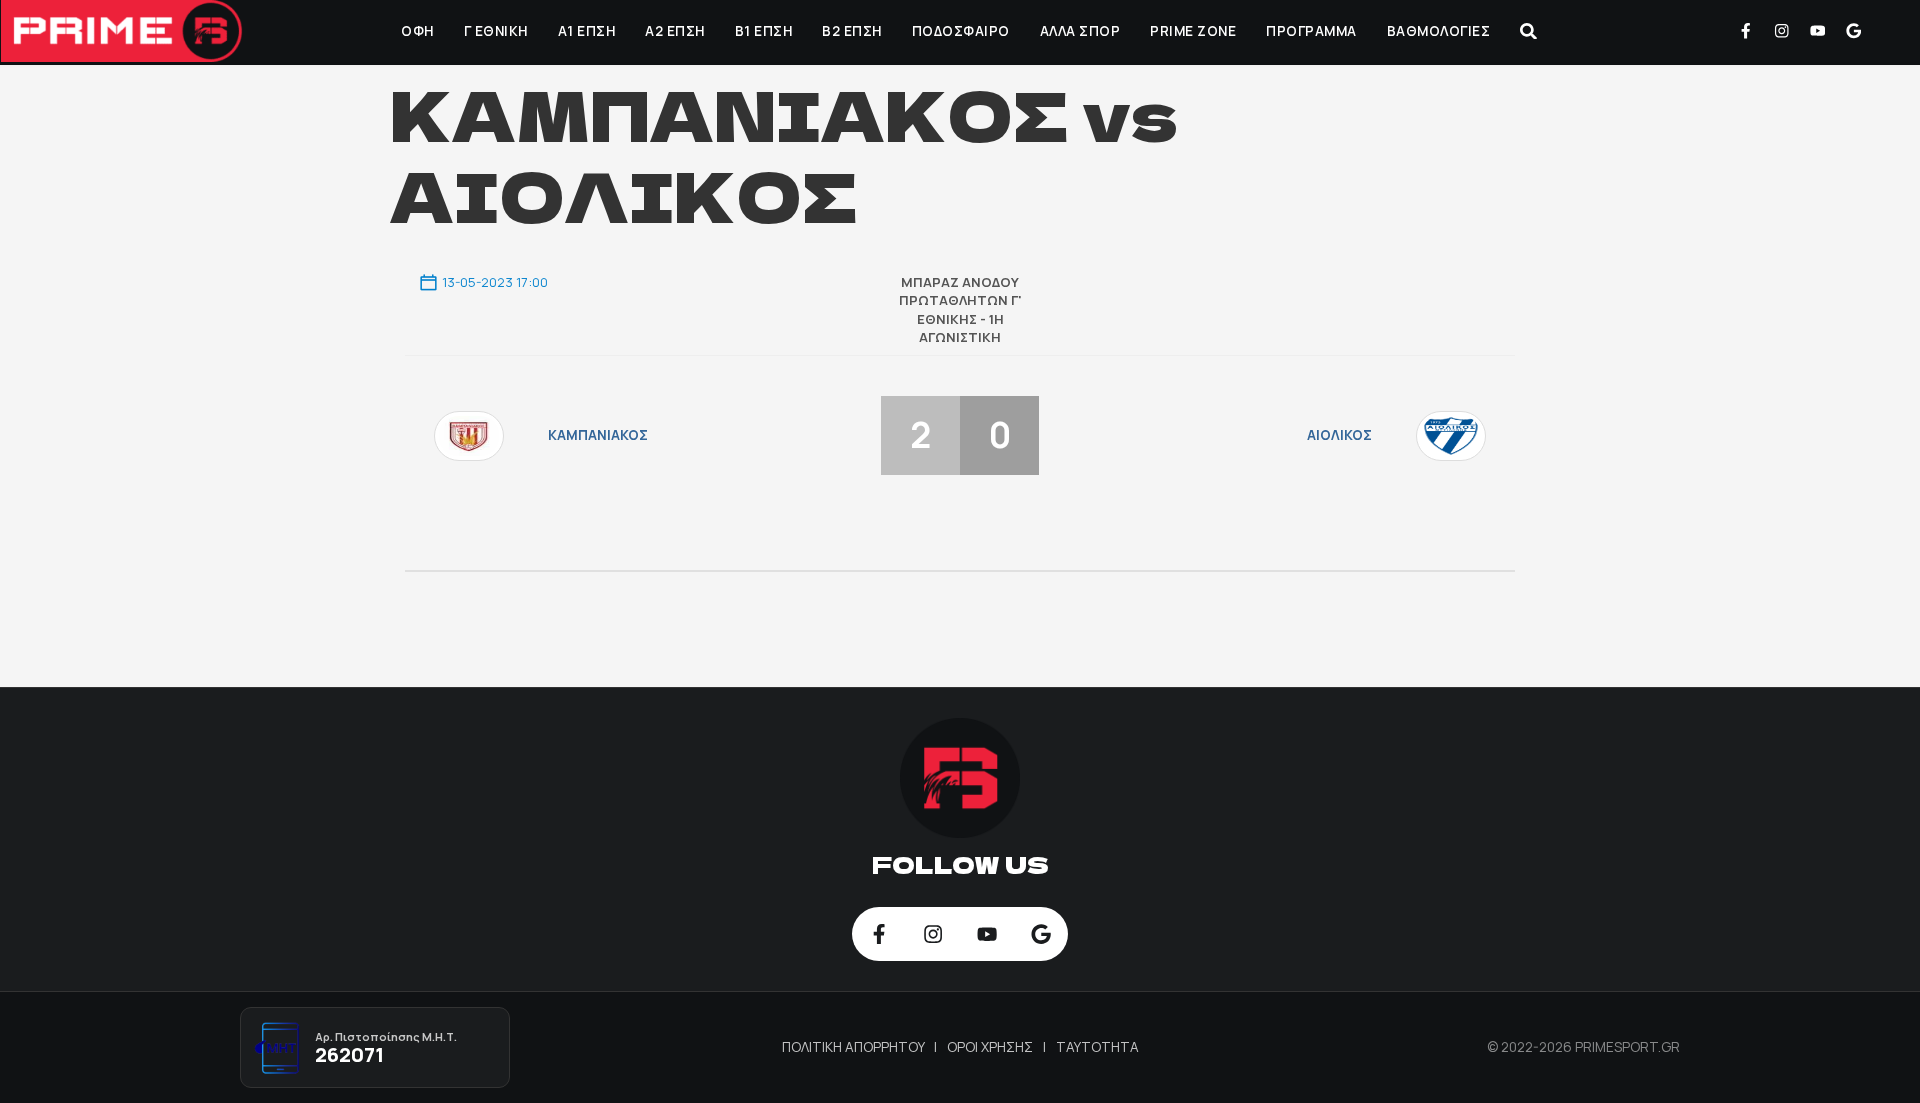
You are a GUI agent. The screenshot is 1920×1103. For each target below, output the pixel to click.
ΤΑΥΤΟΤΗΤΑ (1097, 1047)
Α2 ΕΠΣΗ (675, 31)
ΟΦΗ (417, 31)
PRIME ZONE (1193, 31)
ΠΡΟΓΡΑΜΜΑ (1311, 31)
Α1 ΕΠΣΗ (587, 31)
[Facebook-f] (1746, 31)
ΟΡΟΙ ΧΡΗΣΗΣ (991, 1047)
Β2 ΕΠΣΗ (852, 31)
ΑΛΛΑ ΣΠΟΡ (1080, 31)
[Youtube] (1818, 31)
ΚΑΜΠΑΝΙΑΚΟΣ (598, 435)
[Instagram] (1782, 31)
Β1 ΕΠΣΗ (764, 31)
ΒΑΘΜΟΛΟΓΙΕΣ (1439, 31)
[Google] (1853, 31)
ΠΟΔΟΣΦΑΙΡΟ (961, 31)
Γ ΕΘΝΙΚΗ (496, 31)
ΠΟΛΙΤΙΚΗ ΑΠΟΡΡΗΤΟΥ (855, 1047)
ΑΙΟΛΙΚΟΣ (1339, 435)
